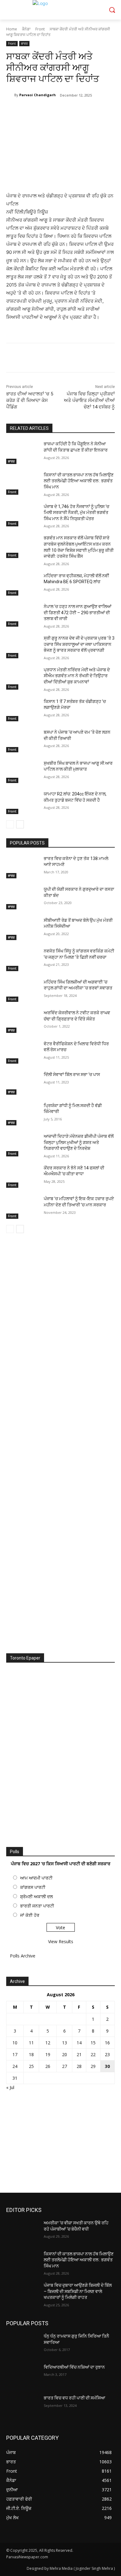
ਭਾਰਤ (24, 43)
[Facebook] (32, 111)
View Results (61, 1941)
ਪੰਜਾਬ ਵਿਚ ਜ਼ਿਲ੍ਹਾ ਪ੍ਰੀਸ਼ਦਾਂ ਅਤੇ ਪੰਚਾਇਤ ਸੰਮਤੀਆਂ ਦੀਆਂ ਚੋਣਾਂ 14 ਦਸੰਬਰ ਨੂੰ (89, 400)
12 (48, 2043)
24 (15, 2066)
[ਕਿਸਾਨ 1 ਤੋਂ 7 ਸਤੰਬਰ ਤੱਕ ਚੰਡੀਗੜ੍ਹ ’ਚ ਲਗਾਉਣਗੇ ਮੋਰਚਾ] (22, 710)
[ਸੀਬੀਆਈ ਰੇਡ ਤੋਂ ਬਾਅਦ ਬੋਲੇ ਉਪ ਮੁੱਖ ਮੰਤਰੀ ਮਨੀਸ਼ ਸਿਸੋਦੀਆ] (22, 929)
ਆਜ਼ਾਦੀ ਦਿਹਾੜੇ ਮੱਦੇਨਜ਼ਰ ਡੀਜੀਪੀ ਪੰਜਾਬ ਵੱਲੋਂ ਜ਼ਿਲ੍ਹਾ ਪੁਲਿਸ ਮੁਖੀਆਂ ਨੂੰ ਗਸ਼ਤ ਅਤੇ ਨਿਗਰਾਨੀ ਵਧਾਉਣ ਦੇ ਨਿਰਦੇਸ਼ (79, 1142)
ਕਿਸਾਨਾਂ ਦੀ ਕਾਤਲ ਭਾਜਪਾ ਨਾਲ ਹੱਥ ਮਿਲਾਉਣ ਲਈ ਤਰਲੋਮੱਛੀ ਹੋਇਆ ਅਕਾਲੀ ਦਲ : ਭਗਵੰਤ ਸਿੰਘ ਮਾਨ (79, 481)
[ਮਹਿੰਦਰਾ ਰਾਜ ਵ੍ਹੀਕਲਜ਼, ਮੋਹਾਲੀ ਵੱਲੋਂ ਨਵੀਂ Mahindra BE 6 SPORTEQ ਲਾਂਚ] (22, 584)
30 (107, 2066)
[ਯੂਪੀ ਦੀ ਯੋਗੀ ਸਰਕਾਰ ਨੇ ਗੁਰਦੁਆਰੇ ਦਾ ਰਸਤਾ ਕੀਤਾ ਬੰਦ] (22, 898)
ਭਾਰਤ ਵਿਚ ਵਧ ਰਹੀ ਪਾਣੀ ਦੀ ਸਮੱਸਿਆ (74, 2398)
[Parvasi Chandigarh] (10, 95)
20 (65, 2054)
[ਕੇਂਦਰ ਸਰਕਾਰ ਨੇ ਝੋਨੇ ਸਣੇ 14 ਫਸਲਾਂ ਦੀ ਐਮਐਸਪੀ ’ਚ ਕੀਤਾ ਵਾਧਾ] (22, 1177)
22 (93, 2054)
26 (48, 2066)
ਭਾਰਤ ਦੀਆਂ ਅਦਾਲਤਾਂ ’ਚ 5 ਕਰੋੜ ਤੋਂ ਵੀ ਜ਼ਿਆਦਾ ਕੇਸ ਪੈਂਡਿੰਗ (30, 400)
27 (65, 2066)
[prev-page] (10, 824)
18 (31, 2054)
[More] (89, 111)
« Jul (10, 2087)
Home (12, 29)
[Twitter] (46, 111)
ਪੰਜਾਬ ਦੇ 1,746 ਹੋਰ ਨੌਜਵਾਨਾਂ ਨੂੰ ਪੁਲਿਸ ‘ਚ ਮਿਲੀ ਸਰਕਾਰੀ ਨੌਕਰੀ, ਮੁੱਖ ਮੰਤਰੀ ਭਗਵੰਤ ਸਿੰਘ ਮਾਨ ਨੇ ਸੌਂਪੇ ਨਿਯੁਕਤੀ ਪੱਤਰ (76, 513)
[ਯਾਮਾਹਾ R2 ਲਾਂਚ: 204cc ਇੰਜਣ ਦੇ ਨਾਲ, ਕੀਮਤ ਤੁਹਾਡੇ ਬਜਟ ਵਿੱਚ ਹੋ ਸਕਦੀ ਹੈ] (22, 803)
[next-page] (20, 824)
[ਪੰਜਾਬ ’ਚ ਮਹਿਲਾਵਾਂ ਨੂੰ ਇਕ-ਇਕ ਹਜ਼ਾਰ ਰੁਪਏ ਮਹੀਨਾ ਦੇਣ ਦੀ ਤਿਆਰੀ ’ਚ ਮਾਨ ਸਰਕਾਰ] (22, 1207)
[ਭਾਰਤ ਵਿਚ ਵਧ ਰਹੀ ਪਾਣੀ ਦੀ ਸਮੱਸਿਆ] (22, 2407)
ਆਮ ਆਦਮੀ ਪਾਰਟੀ (36, 1878)
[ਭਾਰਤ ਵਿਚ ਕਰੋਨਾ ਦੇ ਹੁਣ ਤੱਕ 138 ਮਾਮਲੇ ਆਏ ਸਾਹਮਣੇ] (22, 867)
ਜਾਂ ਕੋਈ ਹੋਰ (30, 1915)
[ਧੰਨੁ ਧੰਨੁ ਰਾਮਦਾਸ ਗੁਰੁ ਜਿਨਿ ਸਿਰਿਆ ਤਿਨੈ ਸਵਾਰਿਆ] (22, 2345)
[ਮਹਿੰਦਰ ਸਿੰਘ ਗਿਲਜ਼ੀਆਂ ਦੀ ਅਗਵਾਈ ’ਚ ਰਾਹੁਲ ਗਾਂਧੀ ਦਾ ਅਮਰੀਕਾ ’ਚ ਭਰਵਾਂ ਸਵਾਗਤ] (22, 991)
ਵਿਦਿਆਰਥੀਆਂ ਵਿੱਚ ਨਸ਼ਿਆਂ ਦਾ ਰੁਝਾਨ (74, 2367)
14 (79, 2043)
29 (93, 2066)
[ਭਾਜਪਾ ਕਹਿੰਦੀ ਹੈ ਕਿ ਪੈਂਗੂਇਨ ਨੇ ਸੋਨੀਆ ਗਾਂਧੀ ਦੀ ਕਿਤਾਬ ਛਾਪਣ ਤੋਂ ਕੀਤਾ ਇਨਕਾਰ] (22, 453)
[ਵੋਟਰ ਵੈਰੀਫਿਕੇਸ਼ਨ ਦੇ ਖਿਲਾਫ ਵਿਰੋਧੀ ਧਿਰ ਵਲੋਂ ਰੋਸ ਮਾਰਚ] (22, 1052)
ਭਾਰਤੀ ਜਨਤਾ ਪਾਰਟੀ (37, 1906)
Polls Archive (23, 1956)
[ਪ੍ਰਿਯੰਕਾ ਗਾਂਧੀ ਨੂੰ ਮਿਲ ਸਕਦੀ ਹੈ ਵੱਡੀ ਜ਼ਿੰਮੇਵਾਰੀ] (22, 1114)
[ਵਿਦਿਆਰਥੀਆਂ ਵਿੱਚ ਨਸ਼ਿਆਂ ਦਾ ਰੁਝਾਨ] (22, 2376)
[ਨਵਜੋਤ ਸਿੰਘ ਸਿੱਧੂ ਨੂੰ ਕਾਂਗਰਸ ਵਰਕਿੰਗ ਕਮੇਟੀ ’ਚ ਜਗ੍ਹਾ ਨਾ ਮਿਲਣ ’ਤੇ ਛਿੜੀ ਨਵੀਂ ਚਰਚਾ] (22, 960)
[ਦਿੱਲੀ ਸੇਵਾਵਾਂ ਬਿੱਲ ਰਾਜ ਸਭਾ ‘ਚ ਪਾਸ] (22, 1083)
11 (31, 2043)
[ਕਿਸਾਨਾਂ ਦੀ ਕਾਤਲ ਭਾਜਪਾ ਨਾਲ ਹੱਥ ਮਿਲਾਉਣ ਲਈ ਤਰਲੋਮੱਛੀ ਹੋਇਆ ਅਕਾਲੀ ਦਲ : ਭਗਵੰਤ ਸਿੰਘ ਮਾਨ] (22, 484)
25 (31, 2066)
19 (48, 2054)
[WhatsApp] (75, 111)
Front (40, 29)
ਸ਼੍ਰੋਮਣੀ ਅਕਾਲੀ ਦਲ (36, 1896)
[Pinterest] (60, 111)
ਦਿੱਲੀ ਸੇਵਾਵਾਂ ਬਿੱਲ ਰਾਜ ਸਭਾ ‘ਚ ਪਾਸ (72, 1074)
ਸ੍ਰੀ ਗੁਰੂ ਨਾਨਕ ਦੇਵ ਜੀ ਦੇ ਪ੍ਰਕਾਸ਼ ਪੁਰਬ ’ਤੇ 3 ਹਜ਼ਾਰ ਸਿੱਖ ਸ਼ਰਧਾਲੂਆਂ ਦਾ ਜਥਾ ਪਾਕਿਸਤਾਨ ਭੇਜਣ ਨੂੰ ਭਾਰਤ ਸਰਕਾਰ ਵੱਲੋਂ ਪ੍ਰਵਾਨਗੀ (79, 644)
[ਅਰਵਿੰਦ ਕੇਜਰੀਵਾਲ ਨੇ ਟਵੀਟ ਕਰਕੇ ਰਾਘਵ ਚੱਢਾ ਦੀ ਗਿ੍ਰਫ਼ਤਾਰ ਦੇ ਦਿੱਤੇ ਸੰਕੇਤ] (22, 1021)
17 (15, 2054)
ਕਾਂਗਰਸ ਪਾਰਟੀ (33, 1887)
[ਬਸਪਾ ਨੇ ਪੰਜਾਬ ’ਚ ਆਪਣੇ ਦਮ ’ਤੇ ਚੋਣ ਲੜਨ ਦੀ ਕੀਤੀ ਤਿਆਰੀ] (22, 741)
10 (15, 2043)
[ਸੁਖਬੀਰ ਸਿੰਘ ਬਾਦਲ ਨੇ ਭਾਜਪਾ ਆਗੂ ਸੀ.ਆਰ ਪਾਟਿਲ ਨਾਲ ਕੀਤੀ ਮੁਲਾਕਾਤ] (22, 772)
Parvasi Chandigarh (38, 95)
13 (65, 2043)
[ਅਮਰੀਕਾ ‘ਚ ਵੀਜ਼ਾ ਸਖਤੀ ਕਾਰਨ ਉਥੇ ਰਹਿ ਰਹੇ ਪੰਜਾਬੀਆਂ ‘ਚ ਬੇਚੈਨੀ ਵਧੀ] (22, 2231)
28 (79, 2066)
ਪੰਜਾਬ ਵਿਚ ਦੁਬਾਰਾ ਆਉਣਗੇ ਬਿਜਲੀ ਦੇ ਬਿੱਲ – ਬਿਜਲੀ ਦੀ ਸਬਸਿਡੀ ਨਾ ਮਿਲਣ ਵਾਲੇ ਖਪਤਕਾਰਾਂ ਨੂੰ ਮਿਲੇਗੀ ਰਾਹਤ (78, 2291)
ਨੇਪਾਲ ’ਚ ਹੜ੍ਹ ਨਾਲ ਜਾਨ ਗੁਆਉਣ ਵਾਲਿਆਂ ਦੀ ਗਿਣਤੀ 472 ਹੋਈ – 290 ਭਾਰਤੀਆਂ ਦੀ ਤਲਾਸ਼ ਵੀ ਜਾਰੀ (78, 612)
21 (79, 2054)
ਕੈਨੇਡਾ (26, 29)
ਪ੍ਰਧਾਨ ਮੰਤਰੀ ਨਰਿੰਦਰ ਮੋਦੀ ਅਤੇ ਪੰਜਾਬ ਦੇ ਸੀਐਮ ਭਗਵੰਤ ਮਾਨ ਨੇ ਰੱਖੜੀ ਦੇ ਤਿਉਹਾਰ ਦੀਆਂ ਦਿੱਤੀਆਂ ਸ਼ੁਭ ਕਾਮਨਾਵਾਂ (77, 676)
